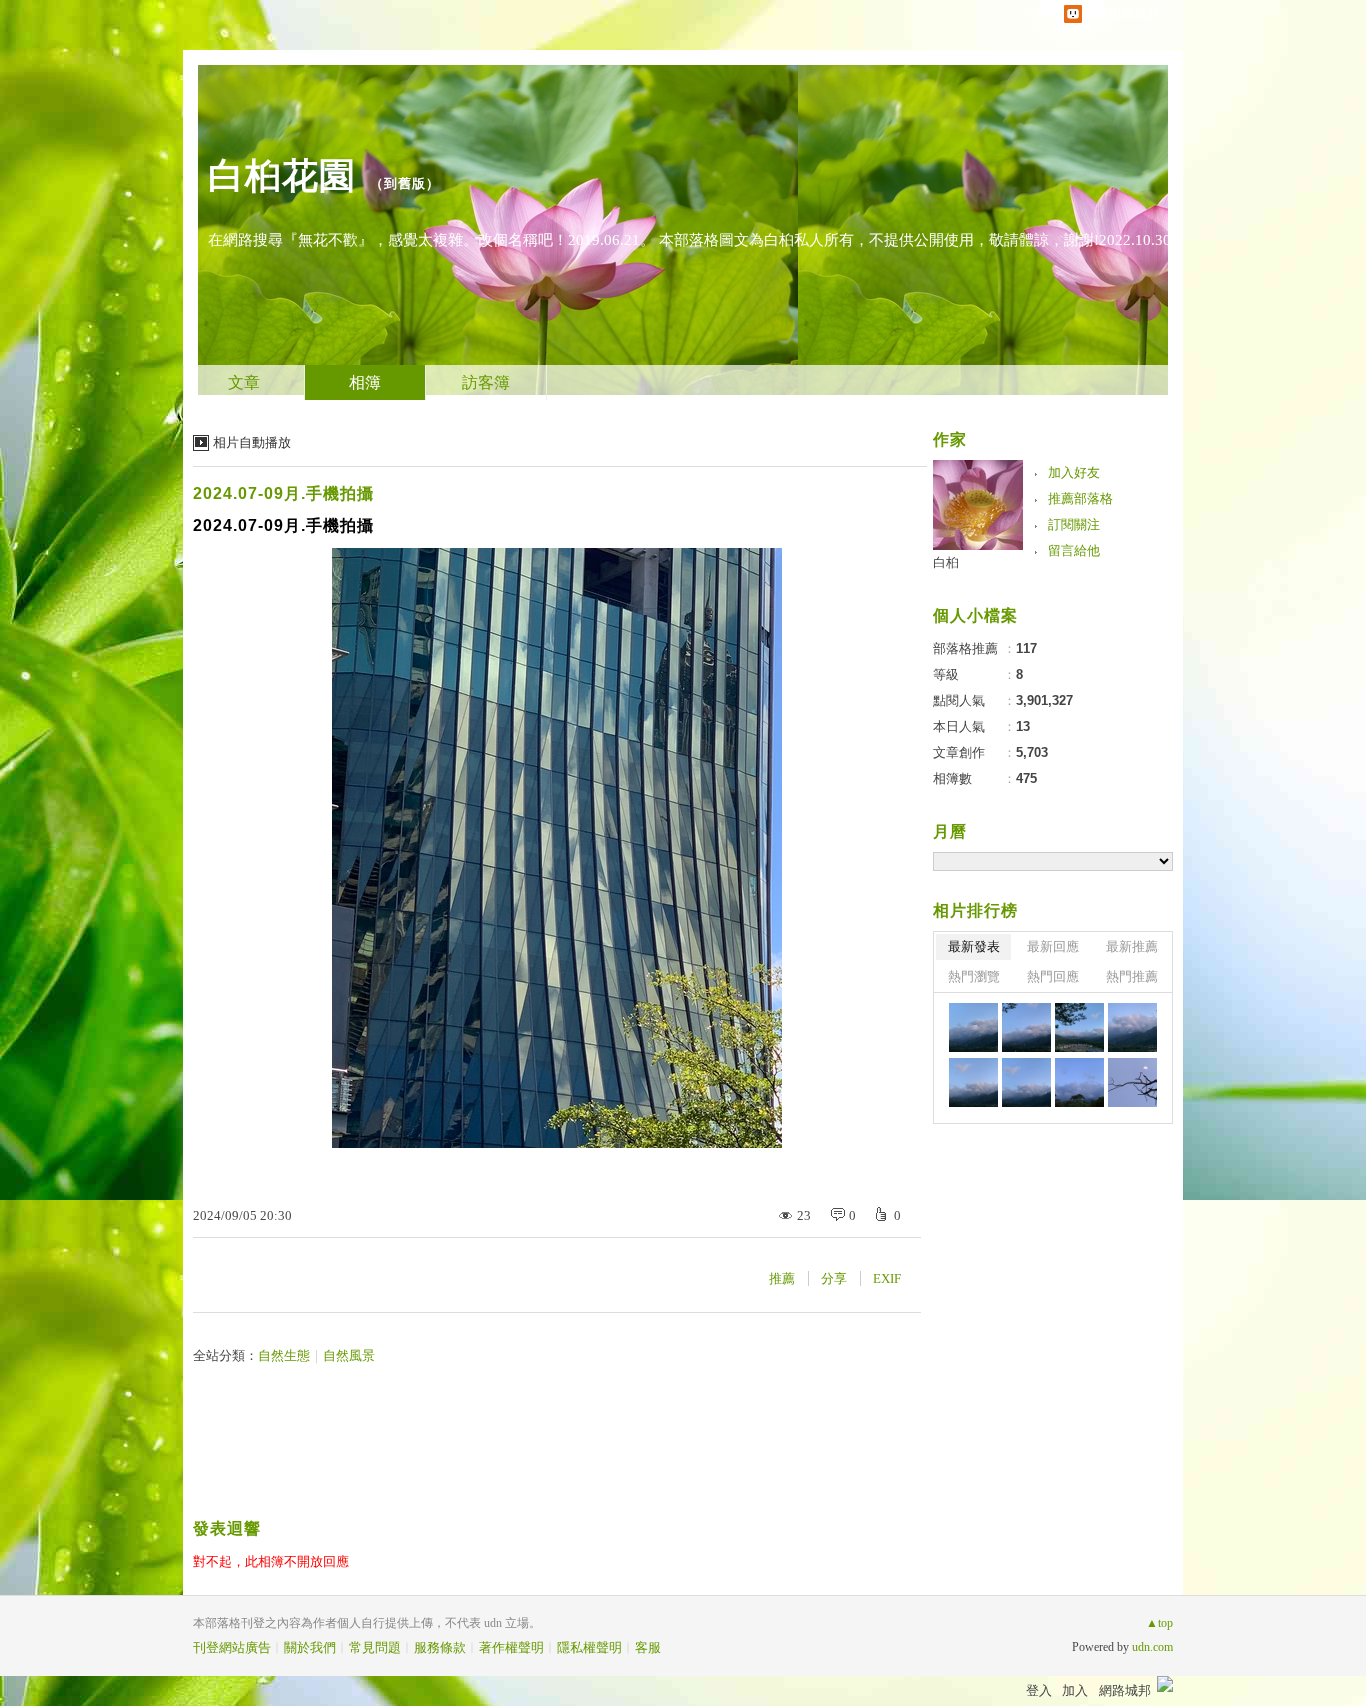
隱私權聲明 (589, 1647)
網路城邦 (1125, 1690)
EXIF (887, 1278)
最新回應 (1053, 946)
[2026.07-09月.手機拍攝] (973, 1027)
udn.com (1152, 1647)
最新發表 (974, 946)
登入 (1039, 1690)
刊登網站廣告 (232, 1647)
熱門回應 (1053, 976)
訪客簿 (486, 382)
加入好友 (1074, 472)
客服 (648, 1647)
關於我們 (310, 1647)
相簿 (365, 382)
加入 (1075, 1690)
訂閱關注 (1074, 524)
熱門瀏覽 (974, 976)
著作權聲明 (511, 1647)
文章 (244, 382)
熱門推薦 (1132, 976)
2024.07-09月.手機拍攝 (283, 493)
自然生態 (284, 1355)
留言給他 (1074, 550)
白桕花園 (282, 175)
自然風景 (349, 1355)
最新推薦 (1132, 946)
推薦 (782, 1278)
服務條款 (440, 1647)
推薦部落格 (1080, 498)
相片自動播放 (252, 442)
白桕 (946, 562)
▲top (1159, 1623)
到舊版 (405, 183)
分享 (834, 1278)
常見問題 (375, 1647)
